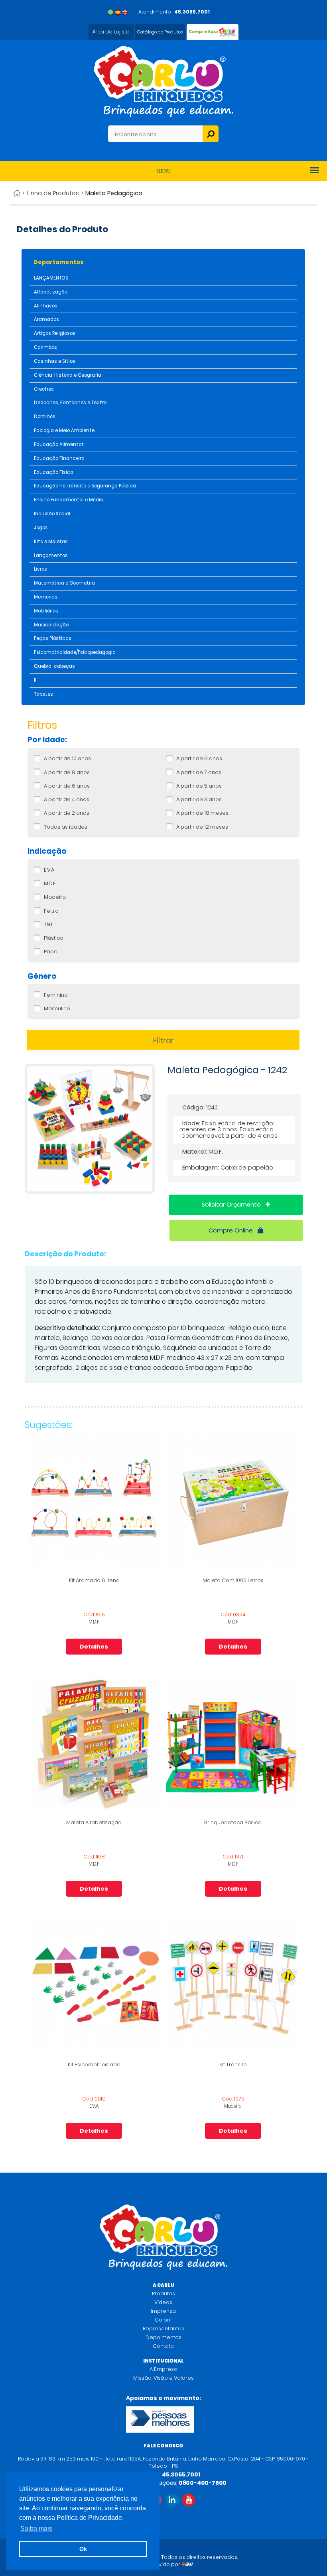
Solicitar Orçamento (232, 1205)
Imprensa (163, 2311)
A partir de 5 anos (199, 786)
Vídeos (163, 2302)
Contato (163, 2346)
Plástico (54, 938)
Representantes (163, 2329)
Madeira (55, 897)
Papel (51, 952)
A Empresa (163, 2369)
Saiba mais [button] (36, 2528)
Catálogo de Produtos (160, 32)
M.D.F (50, 884)
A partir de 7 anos (199, 773)
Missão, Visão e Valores (163, 2378)
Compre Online (231, 1230)
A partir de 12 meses (202, 827)
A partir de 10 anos (67, 759)
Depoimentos (163, 2337)
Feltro (51, 911)
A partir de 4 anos (67, 800)
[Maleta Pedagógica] (90, 1192)
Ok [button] (83, 2549)
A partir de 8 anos (67, 773)
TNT (48, 925)
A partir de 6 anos (67, 786)
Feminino (56, 995)
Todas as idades (66, 827)
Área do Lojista (111, 32)
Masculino (57, 1009)
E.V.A (49, 870)
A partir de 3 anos (199, 800)
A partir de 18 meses (202, 813)
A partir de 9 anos (199, 759)
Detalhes (94, 1647)
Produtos (163, 2293)
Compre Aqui (203, 32)
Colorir (163, 2320)
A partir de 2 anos (67, 813)
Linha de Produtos (53, 193)
